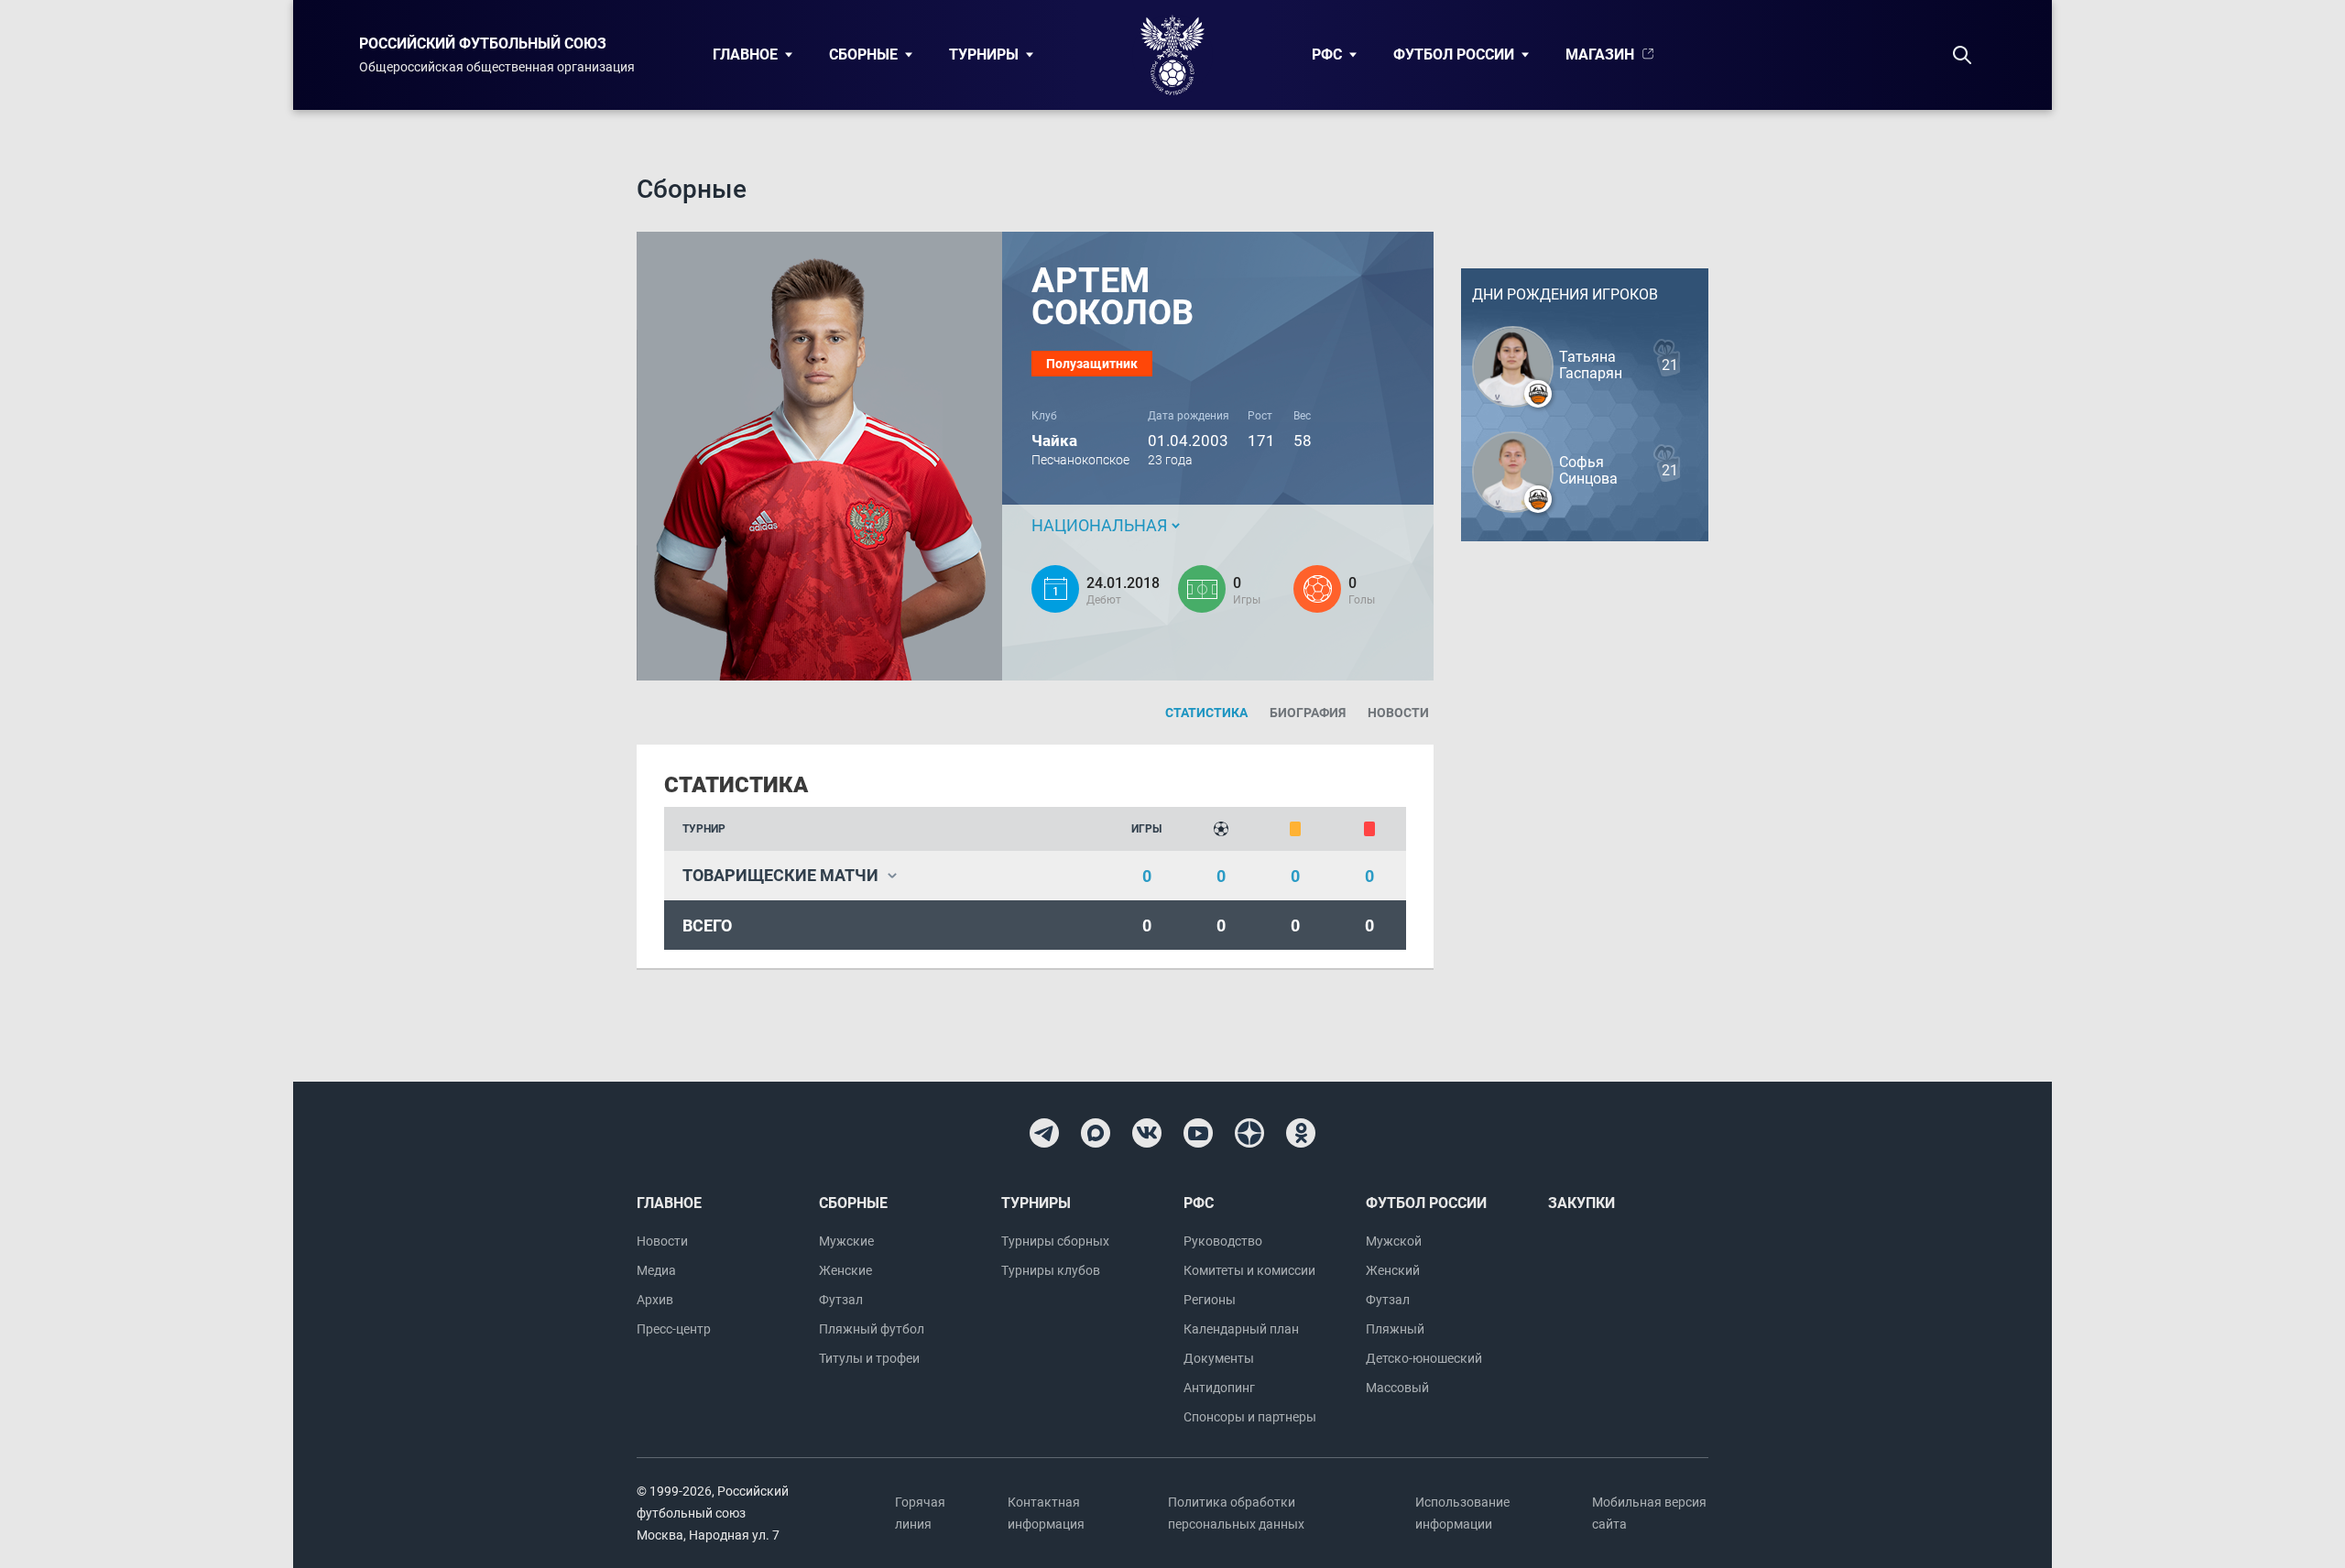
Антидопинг (1219, 1388)
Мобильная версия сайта (1649, 1513)
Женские (845, 1270)
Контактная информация (1046, 1513)
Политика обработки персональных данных (1236, 1513)
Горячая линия (920, 1513)
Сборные (863, 54)
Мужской (1394, 1241)
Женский (1393, 1270)
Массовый (1397, 1388)
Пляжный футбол (872, 1329)
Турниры (984, 54)
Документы (1219, 1358)
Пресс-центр (674, 1329)
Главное (745, 54)
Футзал (841, 1300)
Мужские (846, 1241)
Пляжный (1395, 1329)
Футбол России (1454, 54)
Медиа (656, 1270)
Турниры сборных (1055, 1241)
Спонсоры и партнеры (1250, 1417)
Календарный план (1241, 1329)
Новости (662, 1241)
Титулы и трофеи (869, 1358)
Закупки (1582, 1203)
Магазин (1600, 54)
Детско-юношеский (1424, 1358)
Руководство (1223, 1241)
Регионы (1210, 1300)
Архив (655, 1300)
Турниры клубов (1051, 1270)
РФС (1327, 54)
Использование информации (1462, 1513)
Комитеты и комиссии (1249, 1270)
